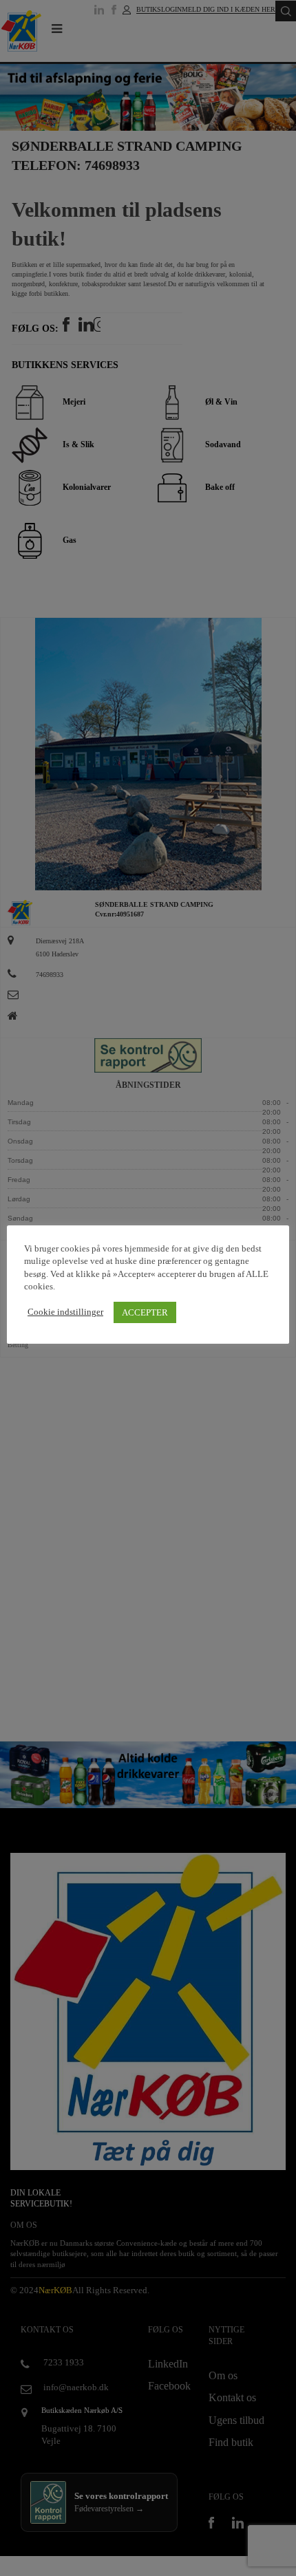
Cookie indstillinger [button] (65, 1312)
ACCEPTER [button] (145, 1312)
